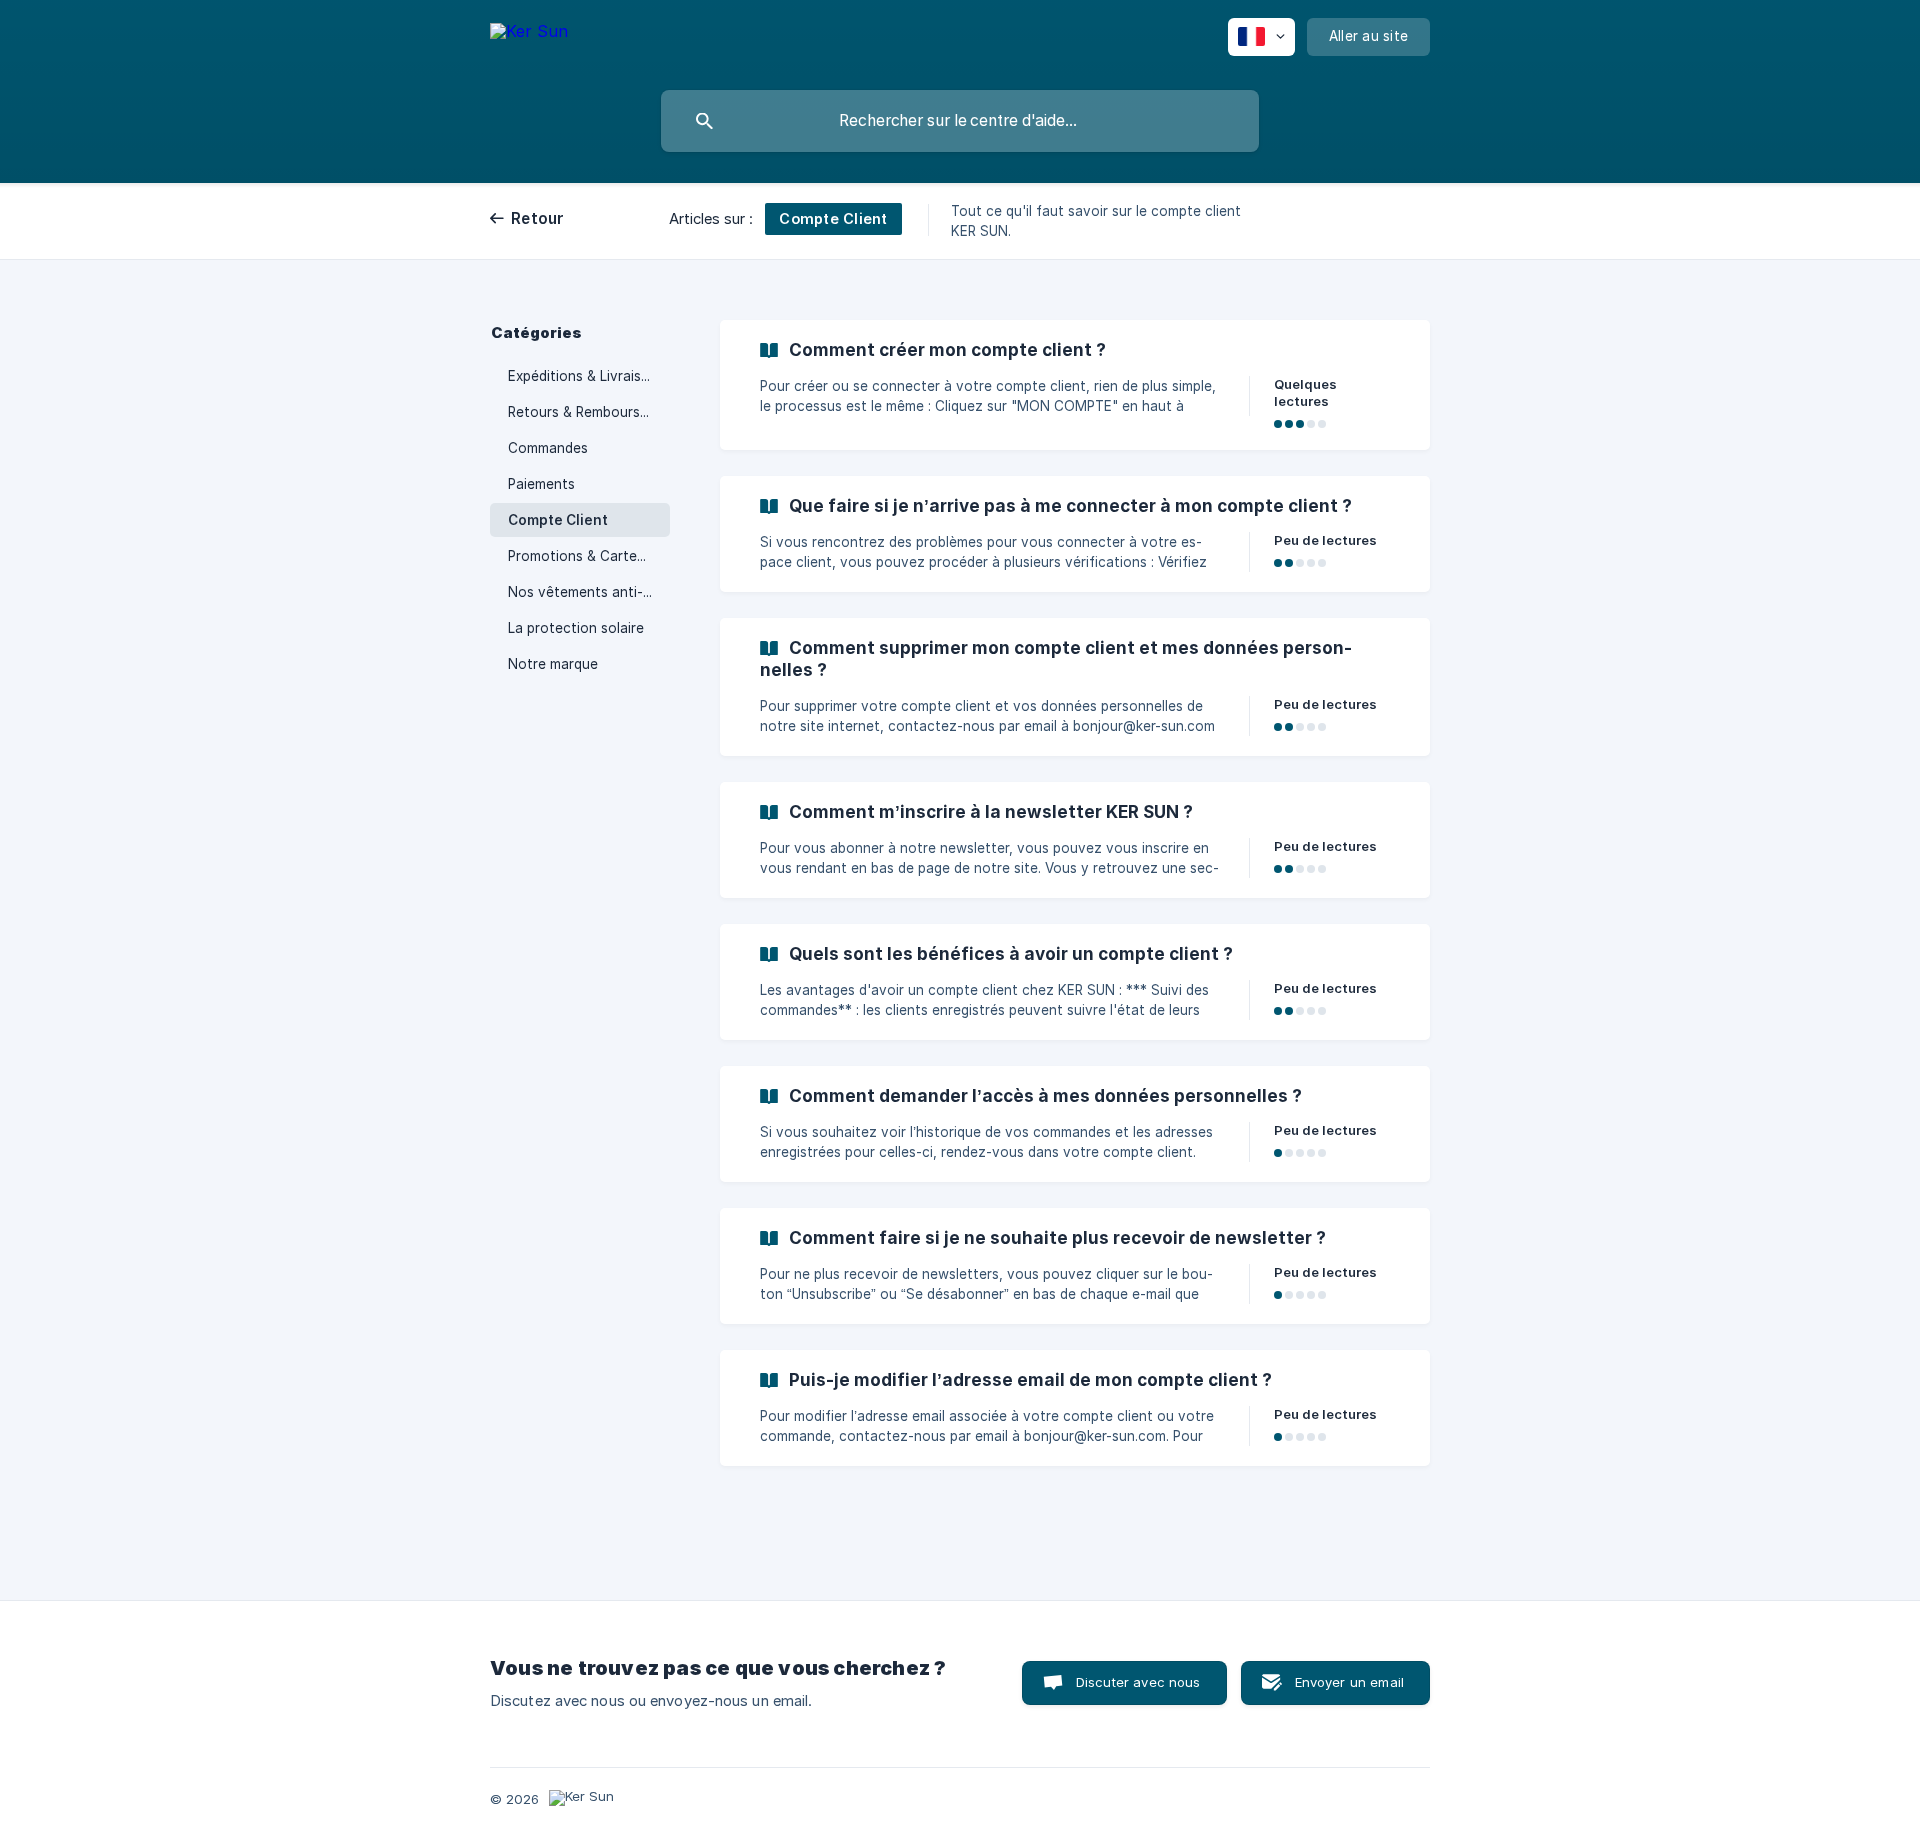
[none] (529, 40)
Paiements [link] (541, 484)
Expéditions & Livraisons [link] (586, 376)
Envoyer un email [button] (1349, 1682)
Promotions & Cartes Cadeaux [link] (589, 556)
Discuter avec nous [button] (1138, 1682)
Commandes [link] (548, 448)
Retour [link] (538, 218)
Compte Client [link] (558, 520)
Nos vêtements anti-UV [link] (584, 592)
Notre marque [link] (553, 664)
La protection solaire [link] (576, 628)
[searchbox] (960, 121)
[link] (1075, 385)
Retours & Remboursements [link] (589, 412)
